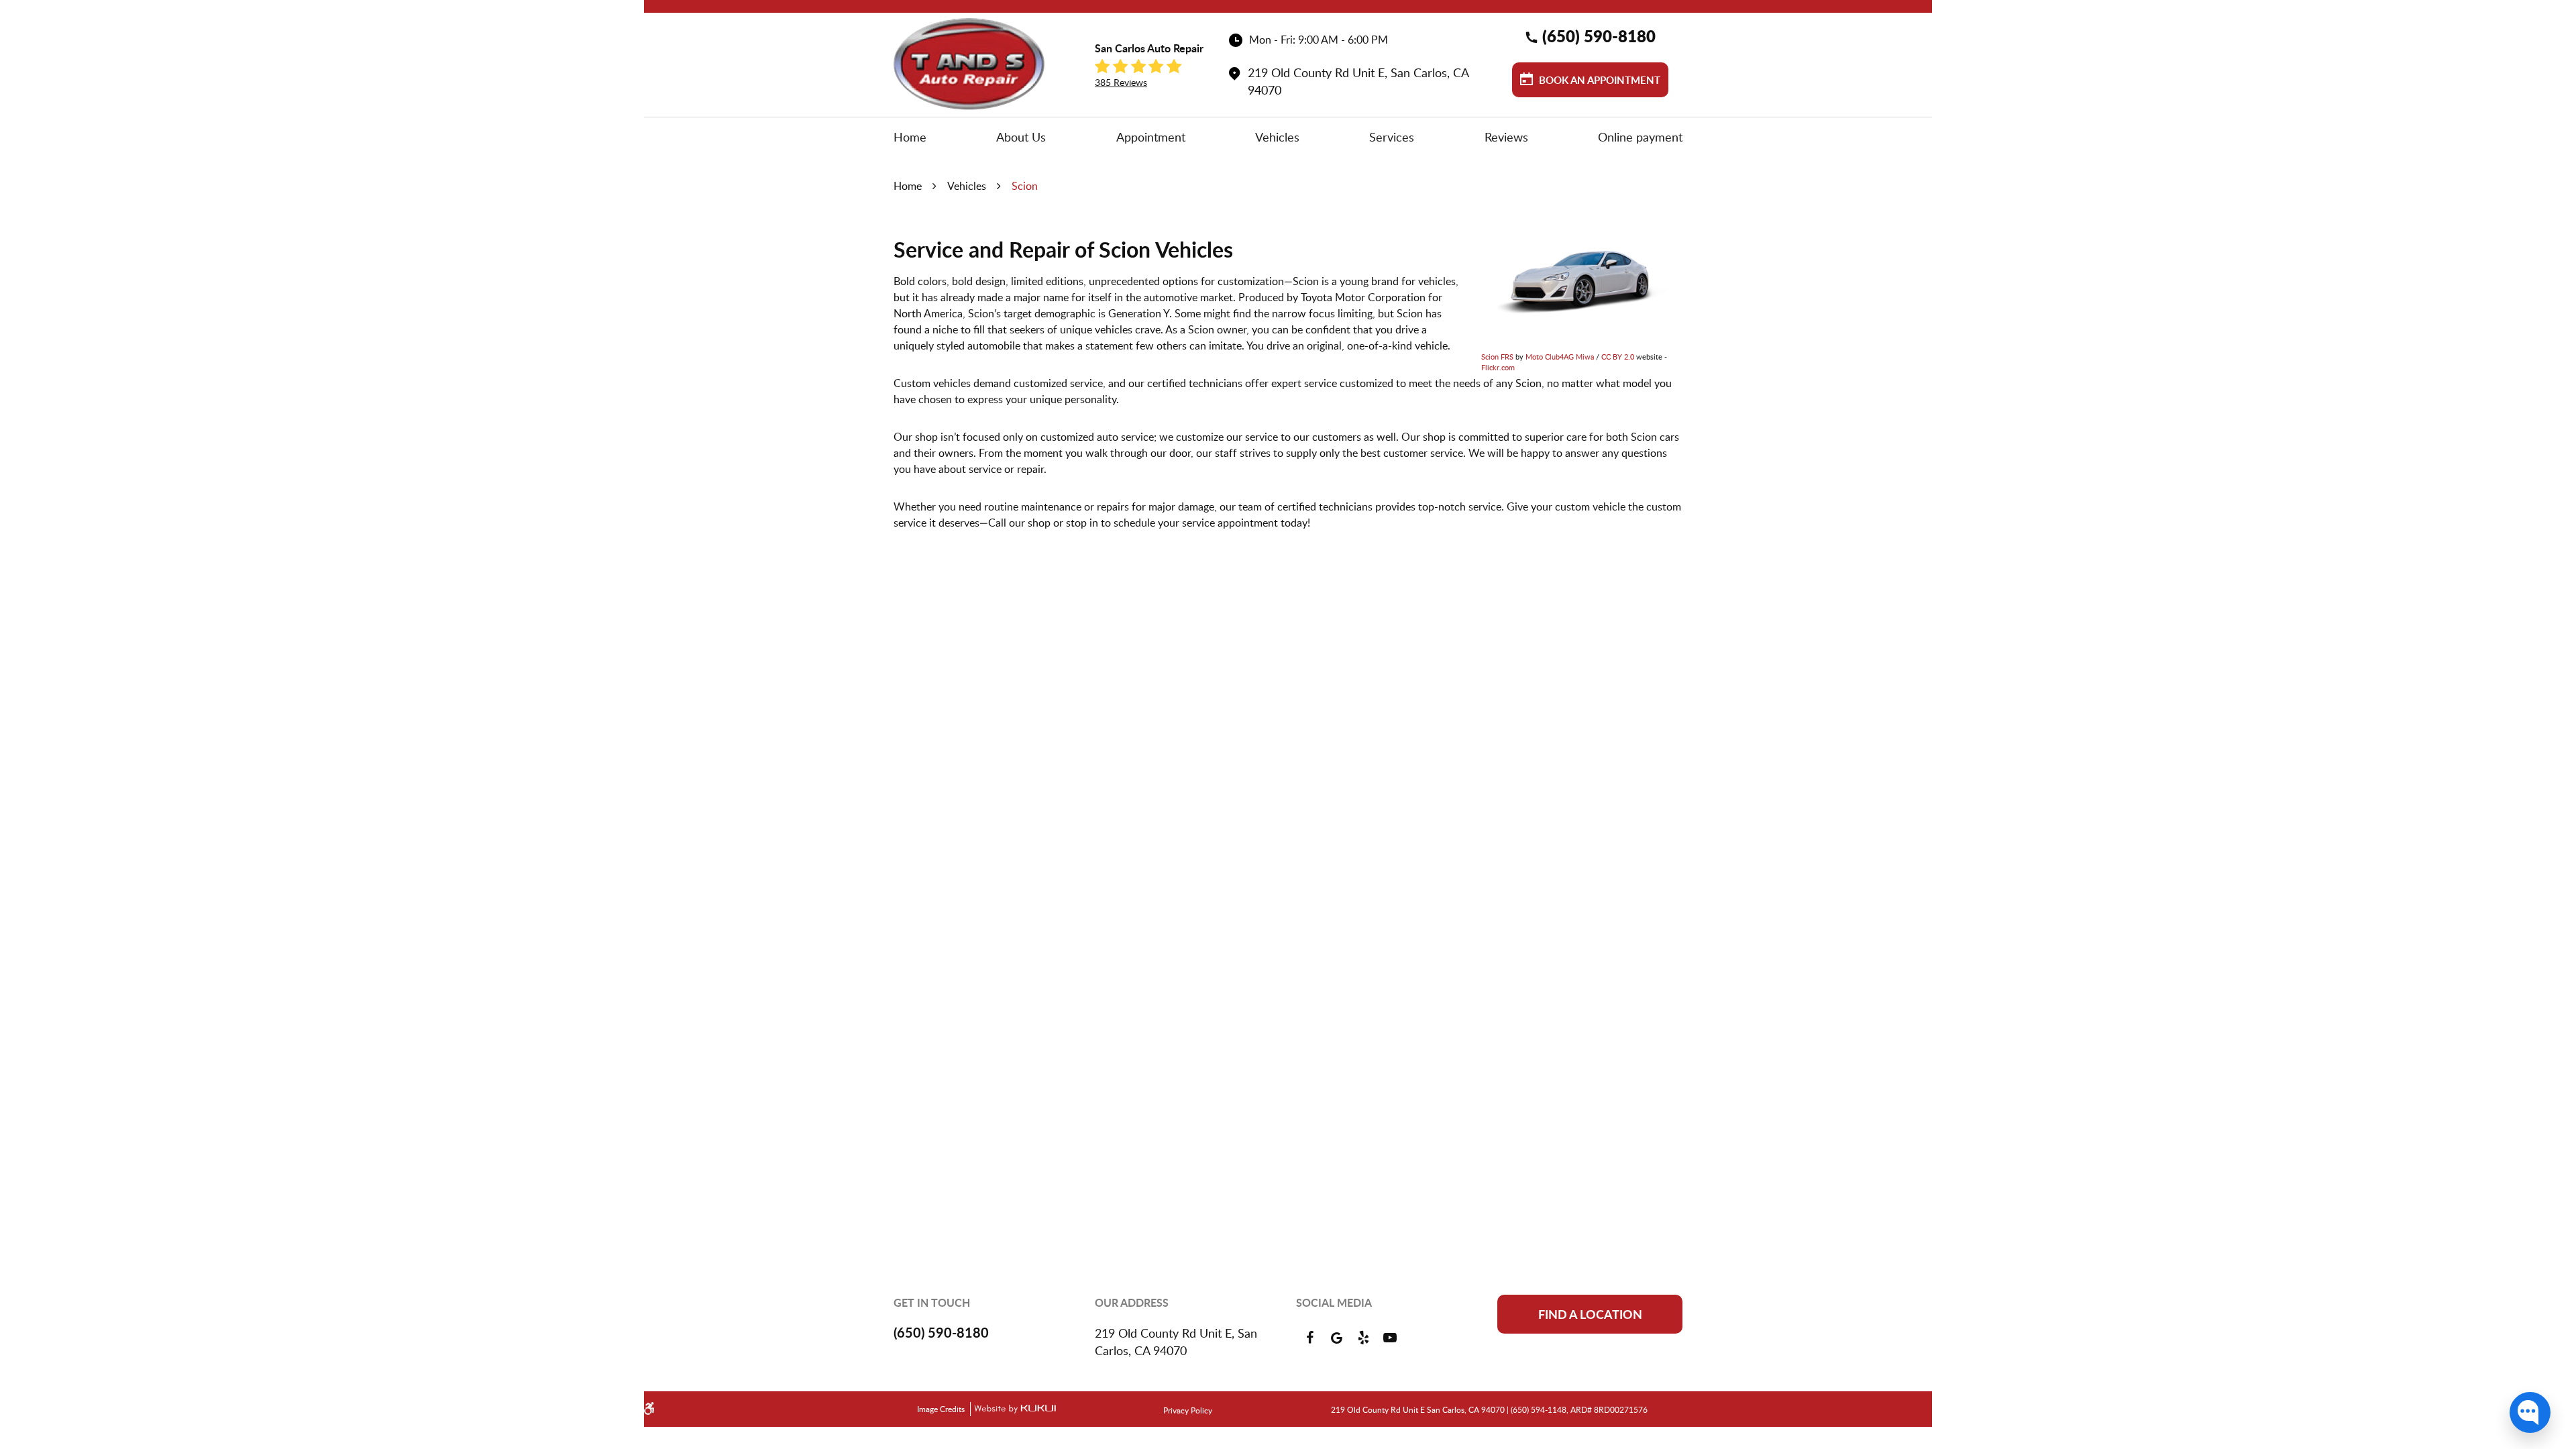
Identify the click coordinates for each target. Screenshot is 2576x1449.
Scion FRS (1497, 357)
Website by (1013, 1409)
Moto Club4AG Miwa (1560, 357)
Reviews (1506, 137)
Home (910, 137)
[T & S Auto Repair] (969, 64)
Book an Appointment (1598, 80)
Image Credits (942, 1409)
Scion (1025, 186)
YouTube (1390, 1338)
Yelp (1363, 1338)
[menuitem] (910, 137)
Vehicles (1277, 137)
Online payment (1640, 137)
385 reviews (1121, 82)
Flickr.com (1498, 367)
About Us (1021, 137)
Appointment (1151, 137)
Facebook (1309, 1338)
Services (1392, 137)
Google (1336, 1338)
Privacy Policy (1188, 1410)
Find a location (1590, 1314)
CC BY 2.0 (1618, 357)
